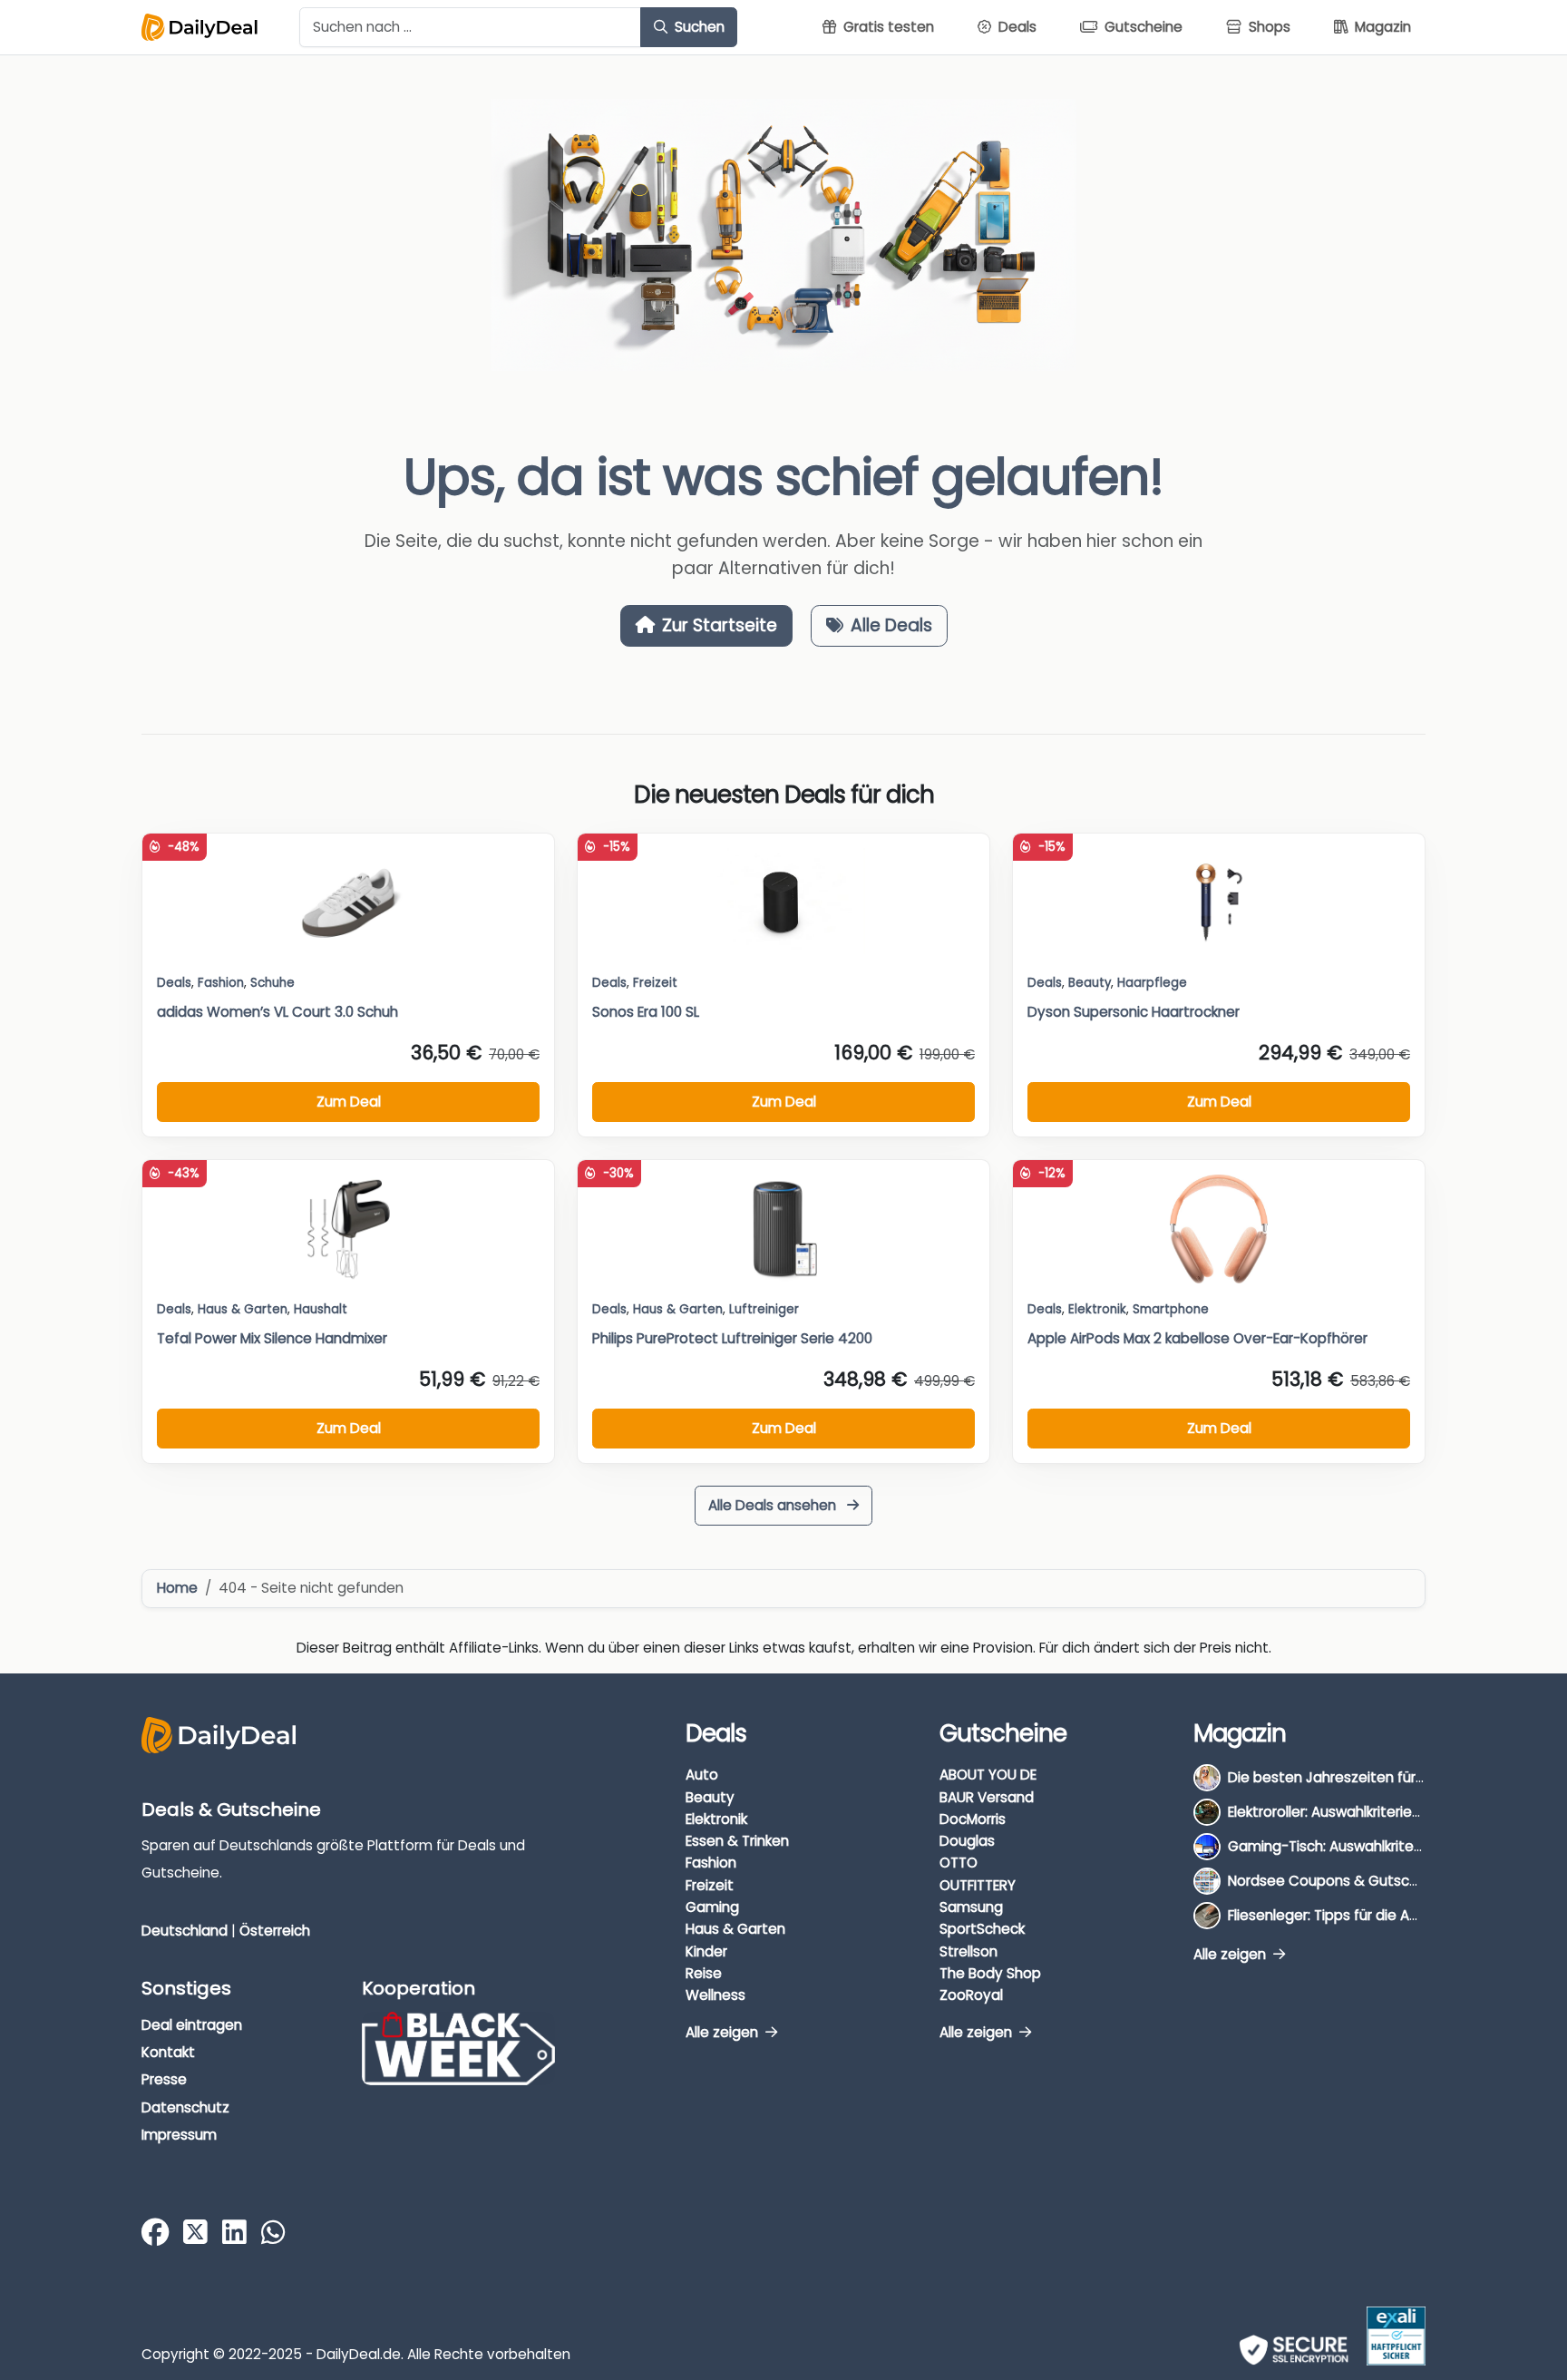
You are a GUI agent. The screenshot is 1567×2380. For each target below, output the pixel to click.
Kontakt (168, 2052)
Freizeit (655, 983)
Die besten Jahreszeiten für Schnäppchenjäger (1387, 1777)
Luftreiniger (764, 1309)
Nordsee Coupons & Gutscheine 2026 (1355, 1881)
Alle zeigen (724, 2032)
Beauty (1090, 983)
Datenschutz (185, 2107)
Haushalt (321, 1309)
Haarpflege (1152, 983)
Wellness (715, 1995)
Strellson (968, 1951)
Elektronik (716, 1819)
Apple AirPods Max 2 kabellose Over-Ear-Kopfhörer (1197, 1338)
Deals (174, 983)
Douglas (967, 1841)
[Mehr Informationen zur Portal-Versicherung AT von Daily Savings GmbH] (1396, 2336)
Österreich (275, 1931)
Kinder (706, 1951)
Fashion (711, 1863)
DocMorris (973, 1819)
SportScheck (982, 1929)
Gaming (712, 1907)
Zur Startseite (720, 625)
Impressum (179, 2135)
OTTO (959, 1863)
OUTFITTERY (978, 1885)
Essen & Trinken (737, 1841)
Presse (164, 2079)
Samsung (971, 1907)
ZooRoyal (971, 1995)
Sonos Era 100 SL (646, 1012)
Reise (704, 1973)
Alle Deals (891, 625)
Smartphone (1171, 1309)
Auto (702, 1775)
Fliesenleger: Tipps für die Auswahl (1342, 1915)
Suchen (698, 27)
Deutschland (185, 1931)
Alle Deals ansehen (774, 1505)
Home (177, 1588)
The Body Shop (990, 1973)
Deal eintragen (192, 2025)
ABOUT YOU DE (988, 1775)
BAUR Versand (987, 1797)
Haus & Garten (735, 1929)
